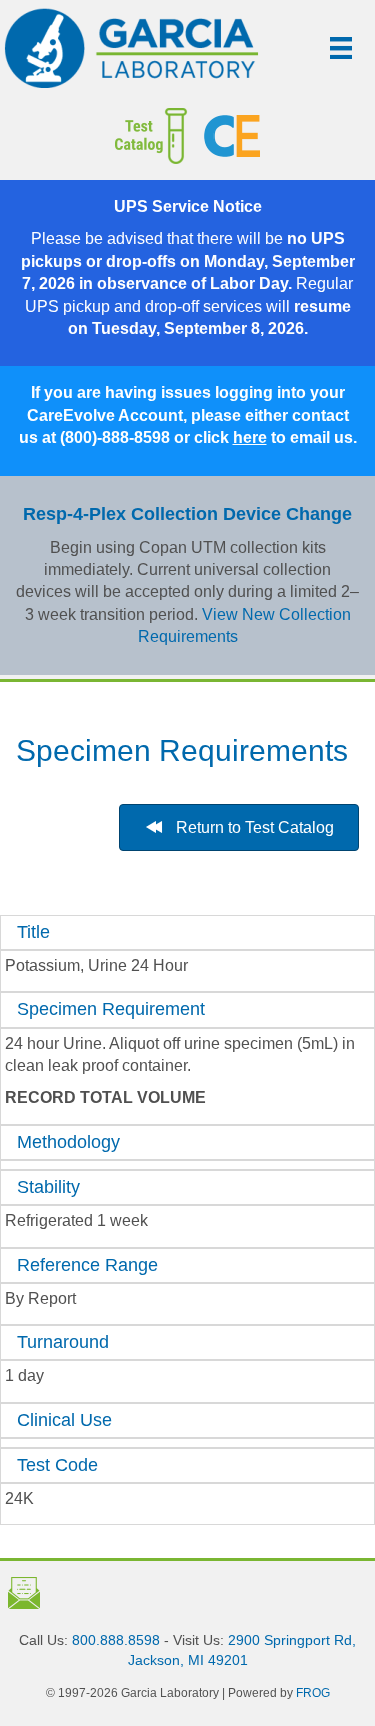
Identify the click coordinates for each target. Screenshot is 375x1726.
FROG (313, 1693)
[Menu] (341, 48)
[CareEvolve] (281, 136)
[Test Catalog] (110, 136)
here (250, 437)
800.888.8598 (116, 1640)
